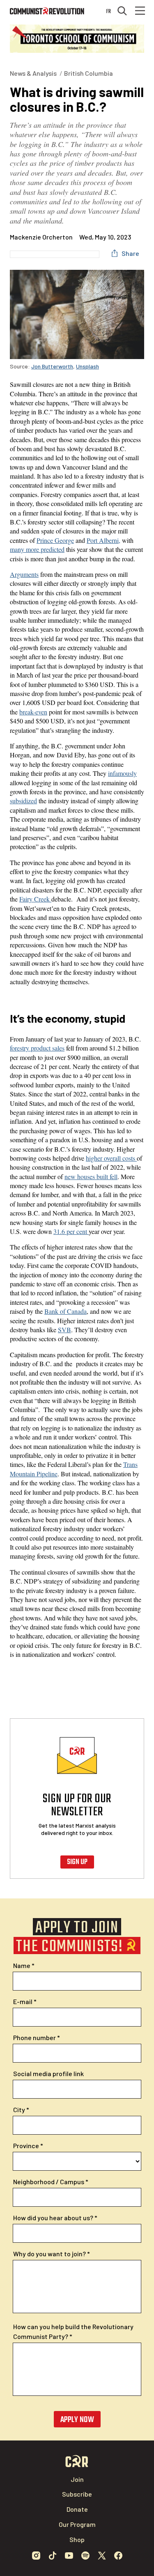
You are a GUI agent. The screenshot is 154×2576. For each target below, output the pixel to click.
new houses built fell (91, 1176)
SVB (64, 1330)
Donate (77, 2509)
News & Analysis (33, 73)
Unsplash (87, 366)
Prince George (55, 540)
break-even (33, 712)
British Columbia (88, 73)
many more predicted (37, 549)
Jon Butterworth (52, 366)
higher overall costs (111, 1158)
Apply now (77, 2420)
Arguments (24, 574)
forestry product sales (37, 1048)
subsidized (23, 801)
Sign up (77, 1862)
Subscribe (77, 2494)
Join (77, 2479)
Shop (77, 2539)
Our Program (77, 2524)
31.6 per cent (71, 1231)
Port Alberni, (103, 540)
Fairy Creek (35, 899)
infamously (122, 773)
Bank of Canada (66, 1311)
